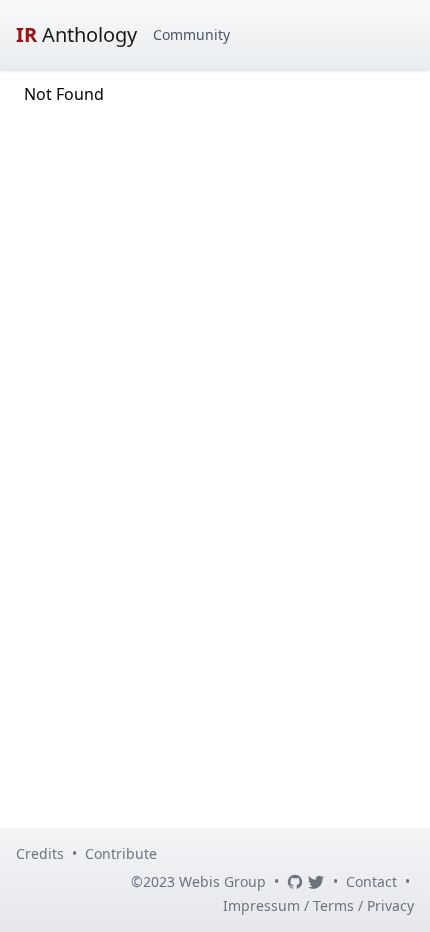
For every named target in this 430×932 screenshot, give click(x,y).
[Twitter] (316, 882)
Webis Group (222, 881)
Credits (40, 853)
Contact (371, 881)
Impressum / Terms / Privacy (318, 905)
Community (191, 34)
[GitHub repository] (295, 882)
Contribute (121, 853)
